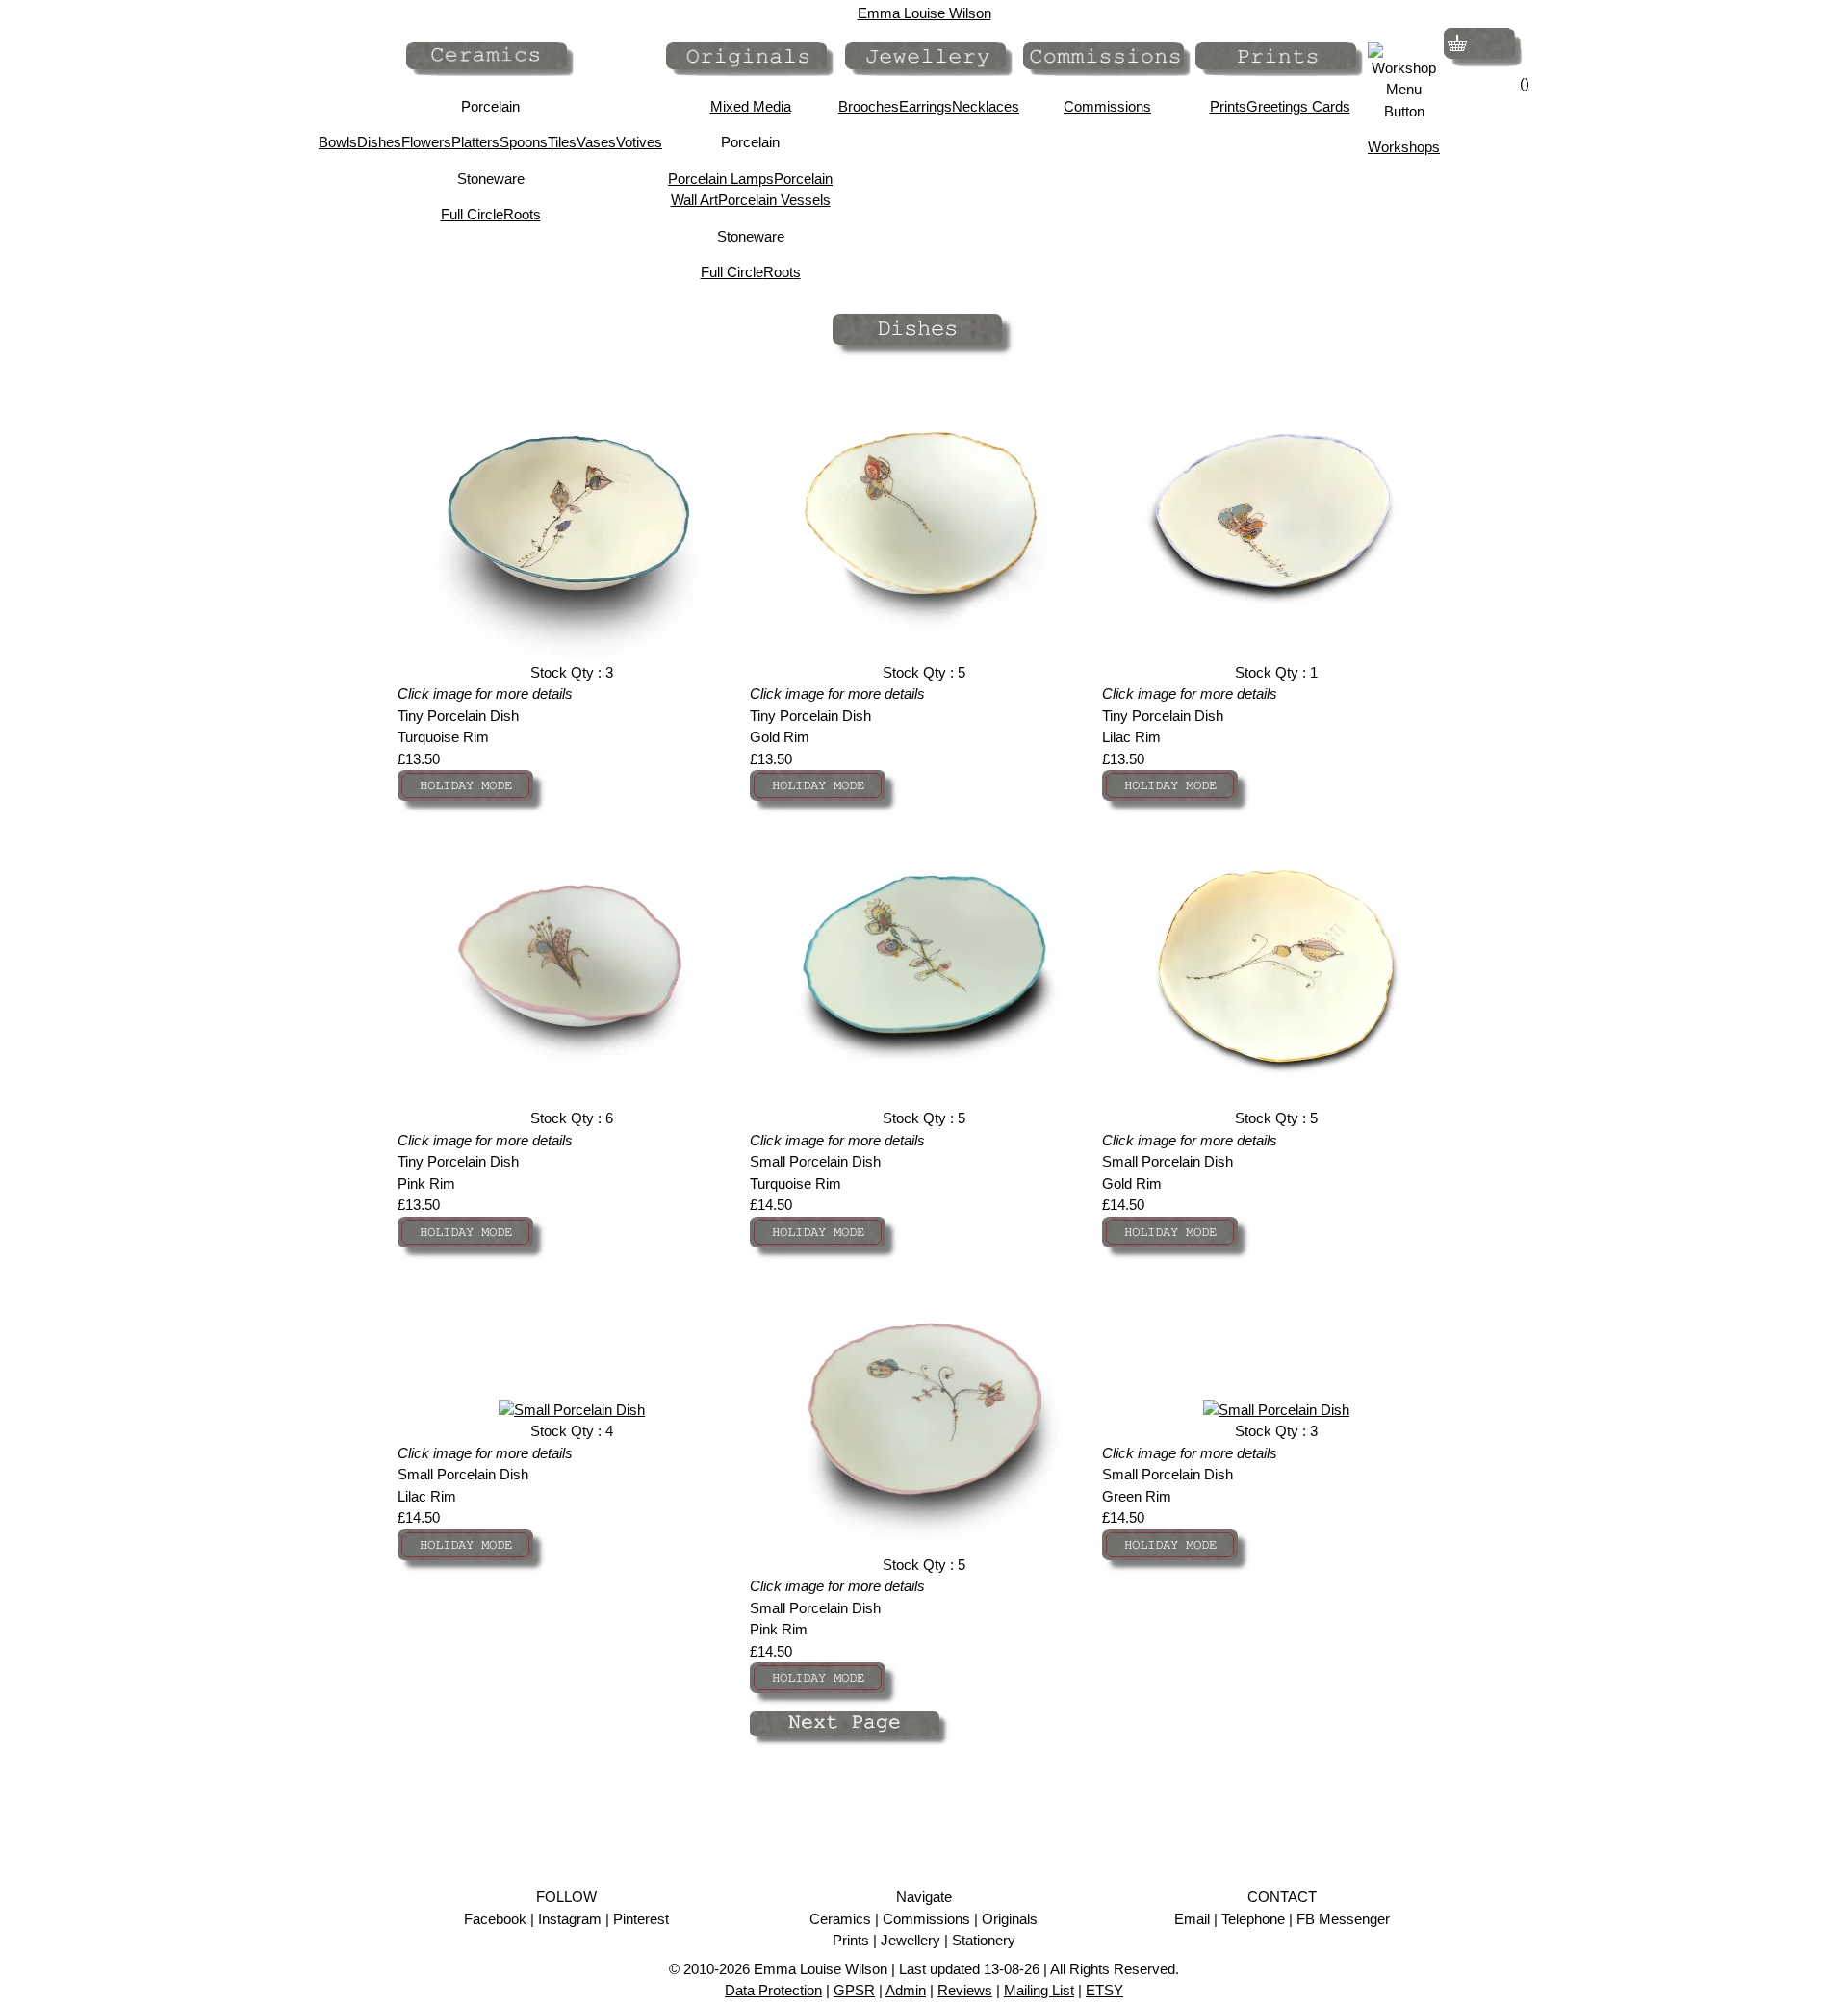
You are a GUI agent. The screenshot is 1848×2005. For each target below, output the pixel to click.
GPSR (854, 1990)
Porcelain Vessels (774, 200)
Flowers (426, 142)
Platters (475, 142)
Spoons (524, 142)
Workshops (1404, 147)
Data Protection (773, 1990)
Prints (1228, 106)
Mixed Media (751, 106)
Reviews (965, 1990)
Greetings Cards (1298, 106)
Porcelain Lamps (721, 179)
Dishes (379, 142)
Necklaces (986, 106)
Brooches (869, 106)
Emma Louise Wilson (924, 13)
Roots (522, 214)
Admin (906, 1990)
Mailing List (1039, 1990)
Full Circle (472, 214)
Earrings (925, 106)
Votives (639, 142)
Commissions (1107, 106)
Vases (596, 142)
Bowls (338, 142)
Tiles (562, 142)
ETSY (1104, 1990)
